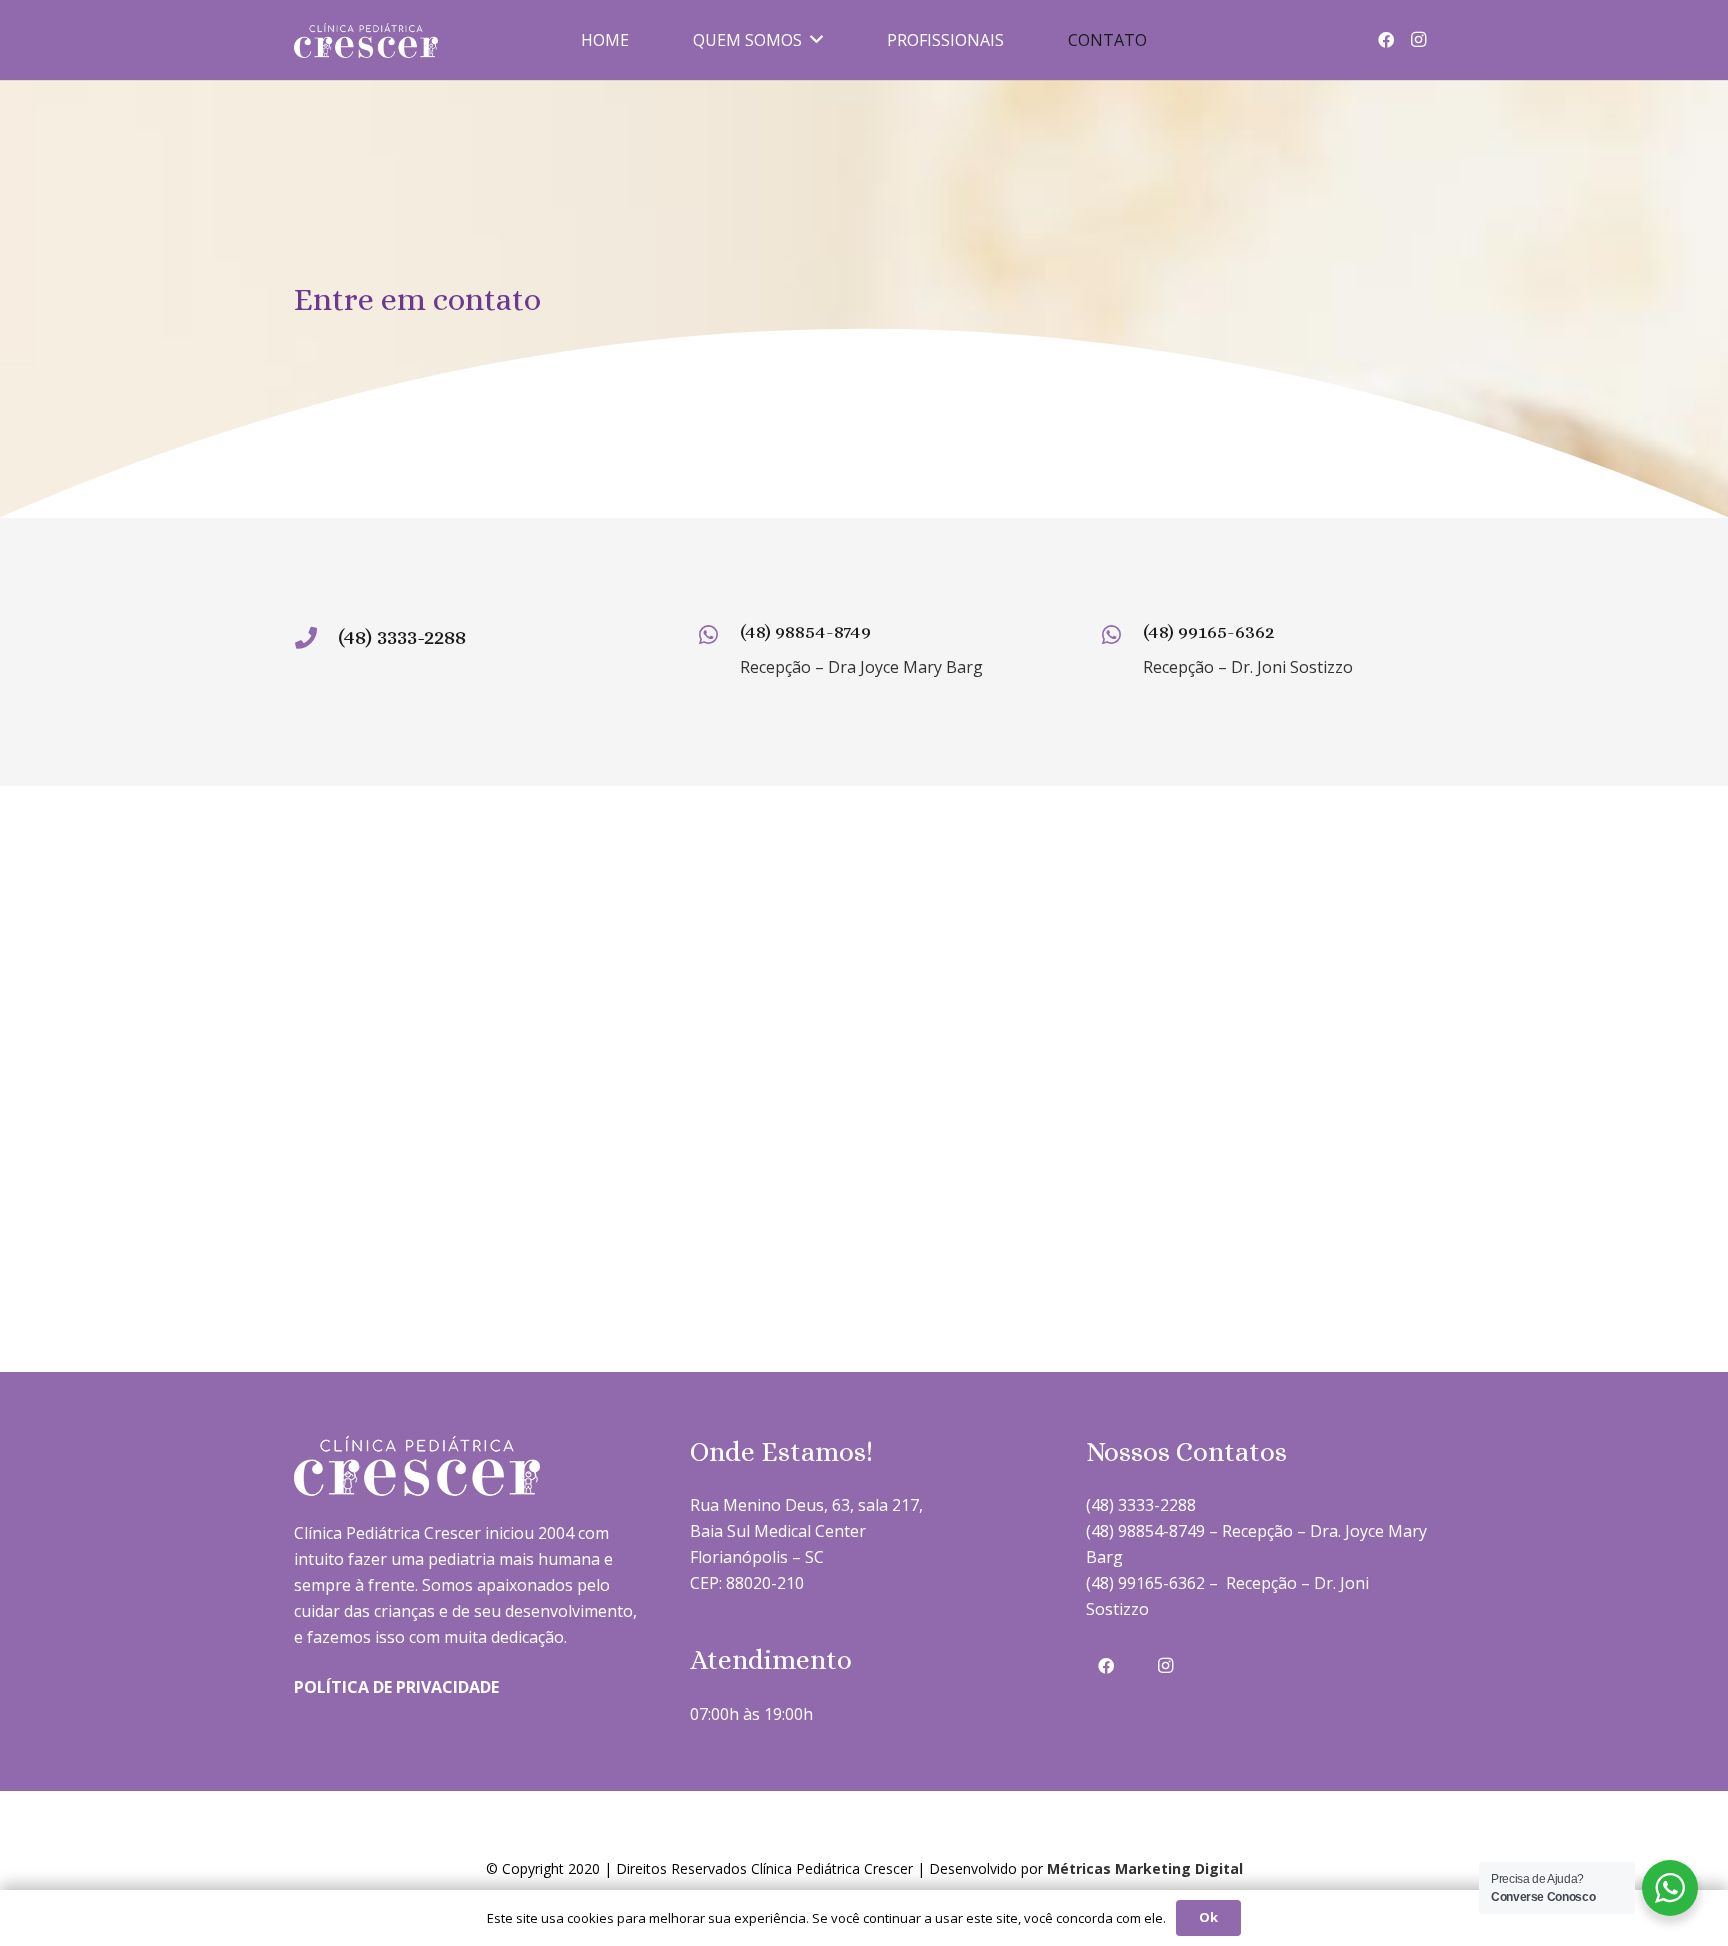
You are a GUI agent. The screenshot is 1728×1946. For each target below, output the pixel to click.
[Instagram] (1418, 40)
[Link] (366, 40)
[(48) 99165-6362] (1121, 637)
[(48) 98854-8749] (719, 637)
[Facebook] (1386, 40)
